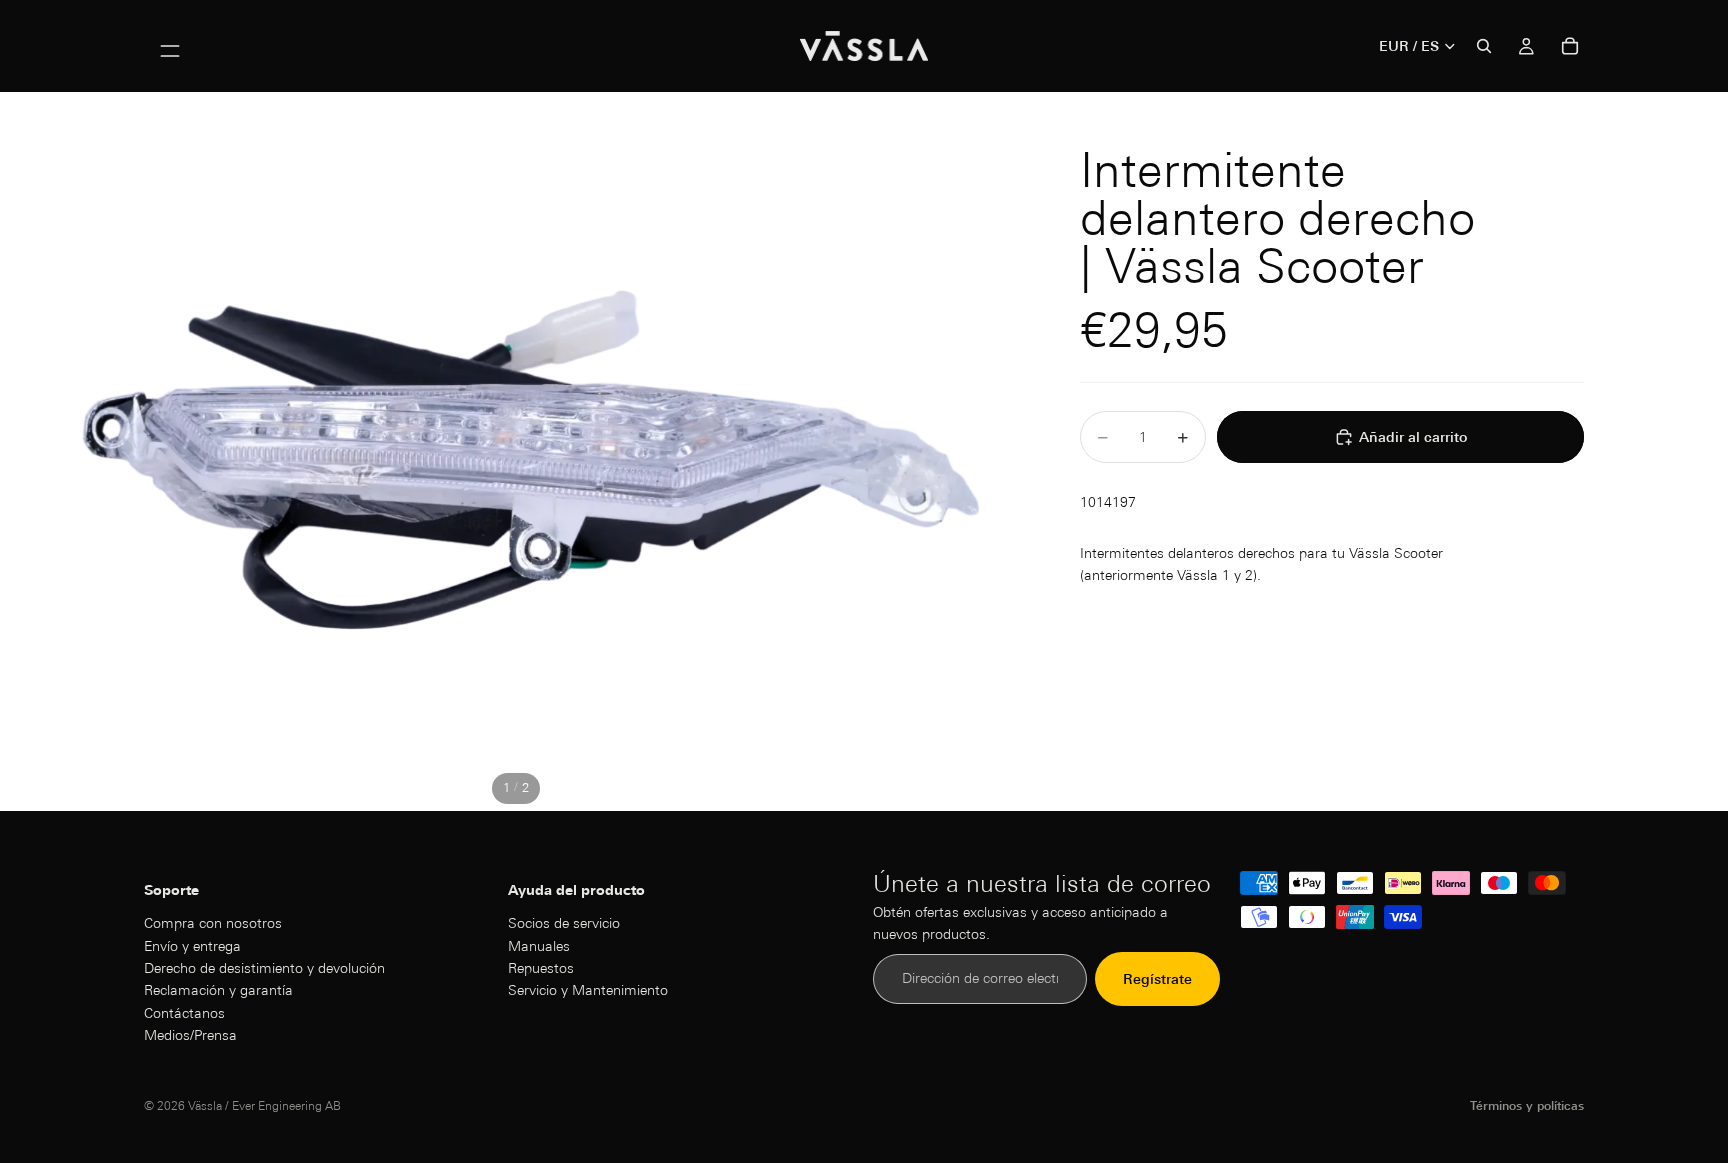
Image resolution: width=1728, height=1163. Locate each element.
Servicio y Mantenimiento (588, 990)
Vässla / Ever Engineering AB (264, 1105)
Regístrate (1157, 978)
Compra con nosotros (213, 923)
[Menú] (170, 46)
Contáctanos (184, 1012)
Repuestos (541, 968)
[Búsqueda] (1484, 46)
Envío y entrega (192, 945)
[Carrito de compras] (1570, 46)
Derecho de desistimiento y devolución (264, 968)
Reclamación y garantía (218, 990)
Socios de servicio (564, 923)
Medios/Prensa (190, 1035)
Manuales (539, 945)
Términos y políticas (1527, 1105)
